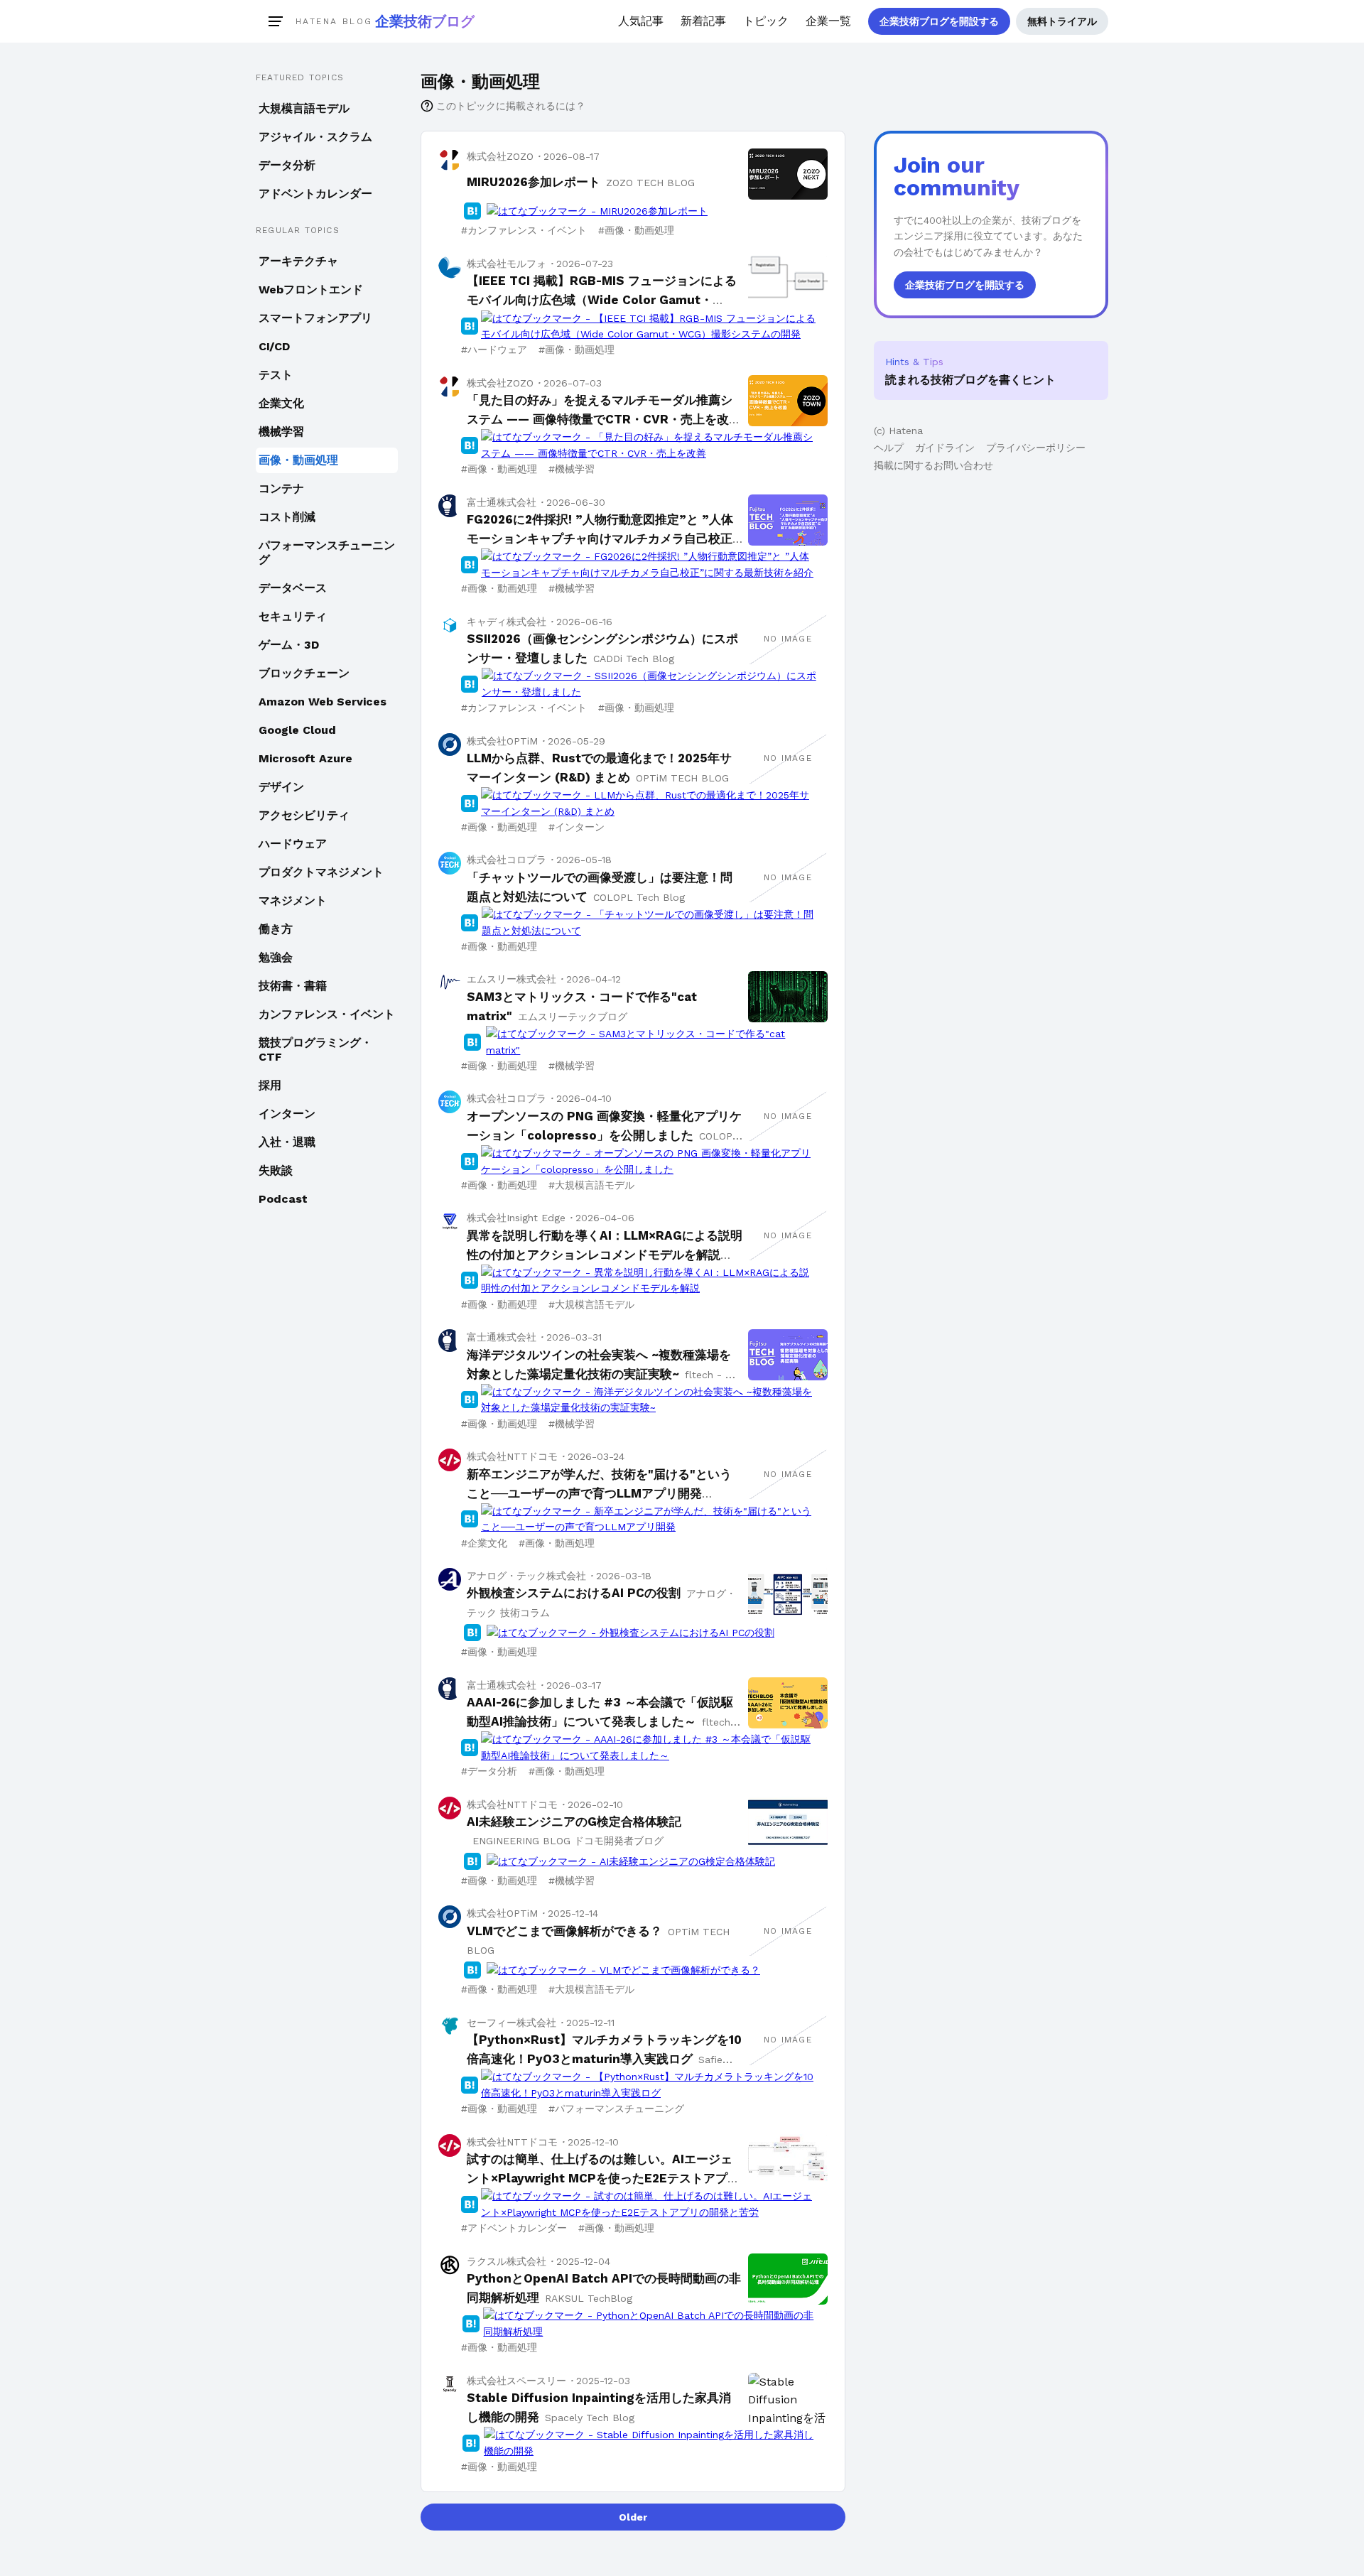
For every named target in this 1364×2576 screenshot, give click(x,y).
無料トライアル (1062, 21)
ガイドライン (945, 448)
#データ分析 (489, 1771)
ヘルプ (889, 448)
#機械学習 (572, 469)
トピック (766, 21)
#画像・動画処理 (636, 230)
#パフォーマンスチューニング (616, 2109)
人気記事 (641, 21)
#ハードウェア (494, 350)
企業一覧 (828, 21)
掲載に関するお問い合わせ (933, 465)
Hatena (906, 431)
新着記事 (703, 21)
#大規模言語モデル (591, 1185)
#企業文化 (484, 1543)
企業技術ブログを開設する (939, 21)
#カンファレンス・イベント (524, 230)
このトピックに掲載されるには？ (511, 106)
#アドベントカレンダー (514, 2228)
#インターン (577, 827)
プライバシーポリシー (1036, 448)
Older (633, 2517)
